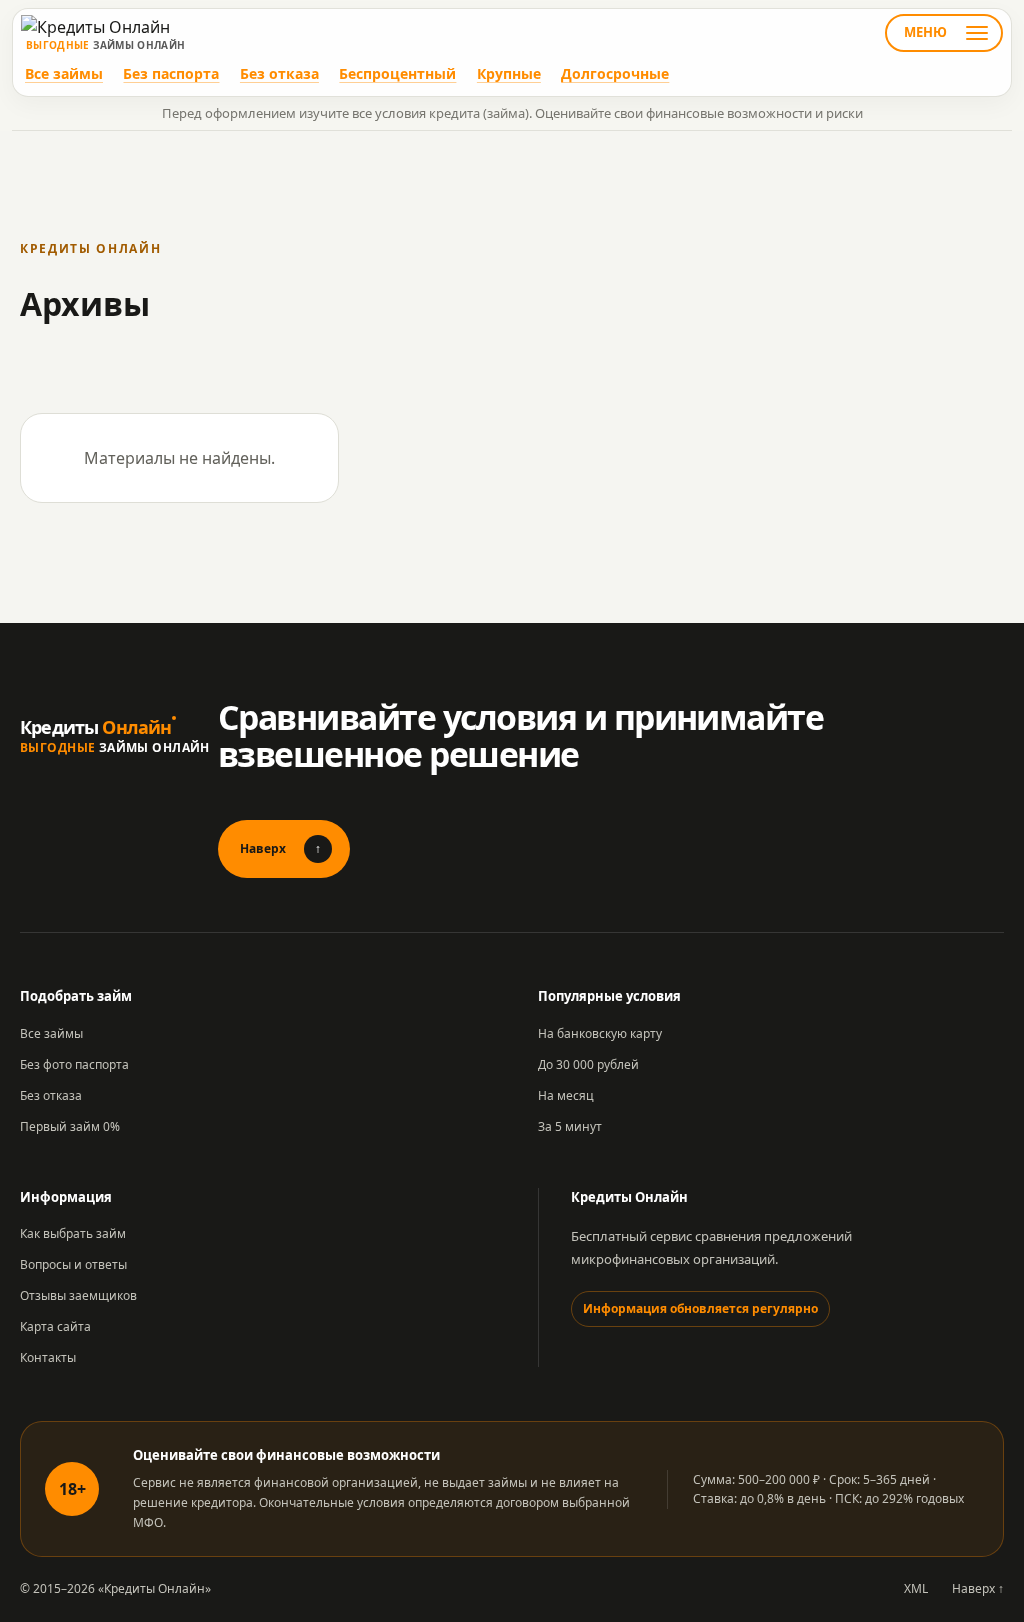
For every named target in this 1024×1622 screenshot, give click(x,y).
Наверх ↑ (978, 1588)
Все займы (64, 73)
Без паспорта (171, 73)
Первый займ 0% (70, 1126)
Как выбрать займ (73, 1233)
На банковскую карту (600, 1033)
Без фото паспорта (74, 1064)
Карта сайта (55, 1326)
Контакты (48, 1357)
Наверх (280, 848)
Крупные (509, 73)
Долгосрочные (615, 73)
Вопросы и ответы (73, 1264)
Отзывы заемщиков (78, 1295)
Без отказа (279, 73)
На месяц (566, 1095)
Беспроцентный (397, 73)
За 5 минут (570, 1126)
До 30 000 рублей (588, 1064)
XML (916, 1588)
